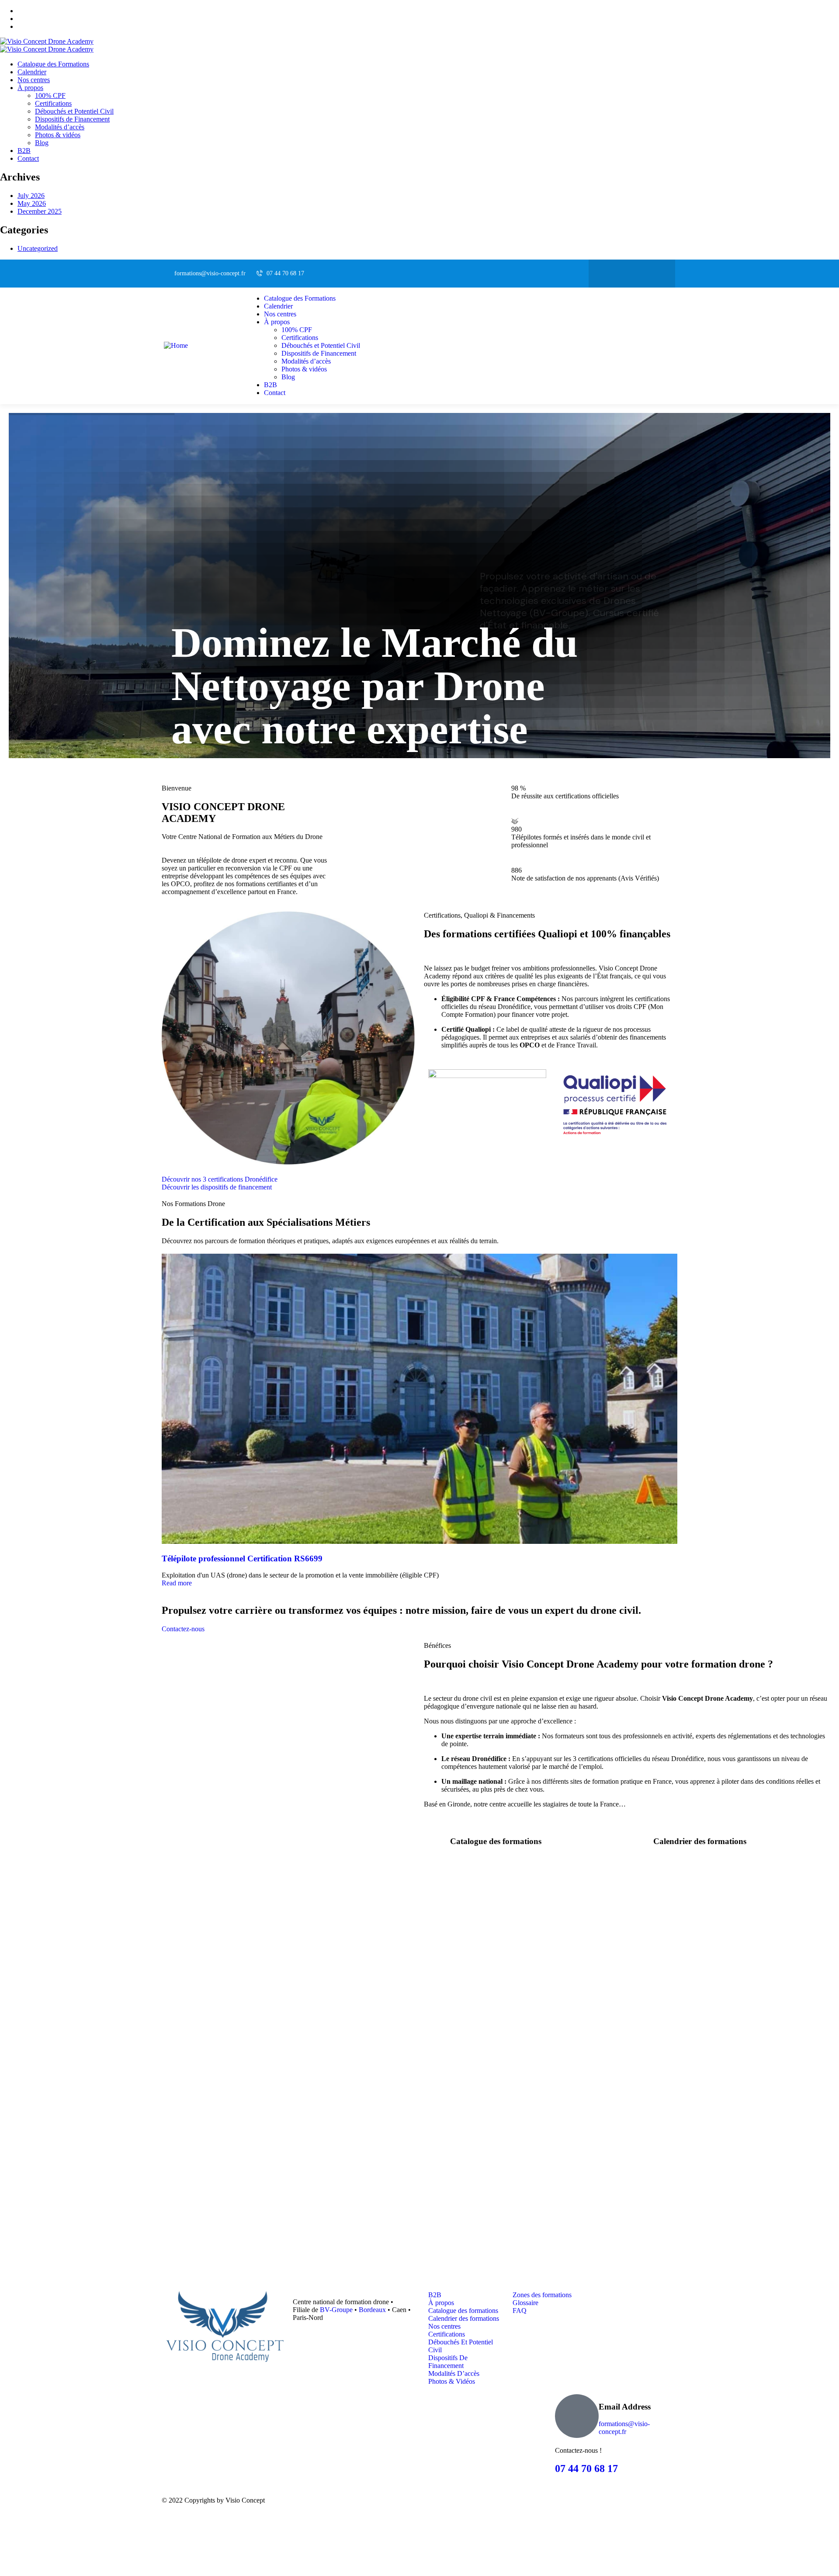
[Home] (176, 345)
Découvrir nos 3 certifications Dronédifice (220, 1179)
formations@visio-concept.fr (624, 2428)
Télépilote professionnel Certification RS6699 (242, 1558)
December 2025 (40, 211)
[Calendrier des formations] (642, 1839)
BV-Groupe (336, 2310)
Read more (177, 1583)
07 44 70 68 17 (586, 2469)
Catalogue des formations (496, 1841)
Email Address (625, 2407)
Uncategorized (38, 248)
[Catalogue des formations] (439, 1839)
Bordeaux (372, 2310)
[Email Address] (577, 2416)
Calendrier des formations (700, 1841)
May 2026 (32, 203)
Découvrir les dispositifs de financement (217, 1187)
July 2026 (31, 196)
